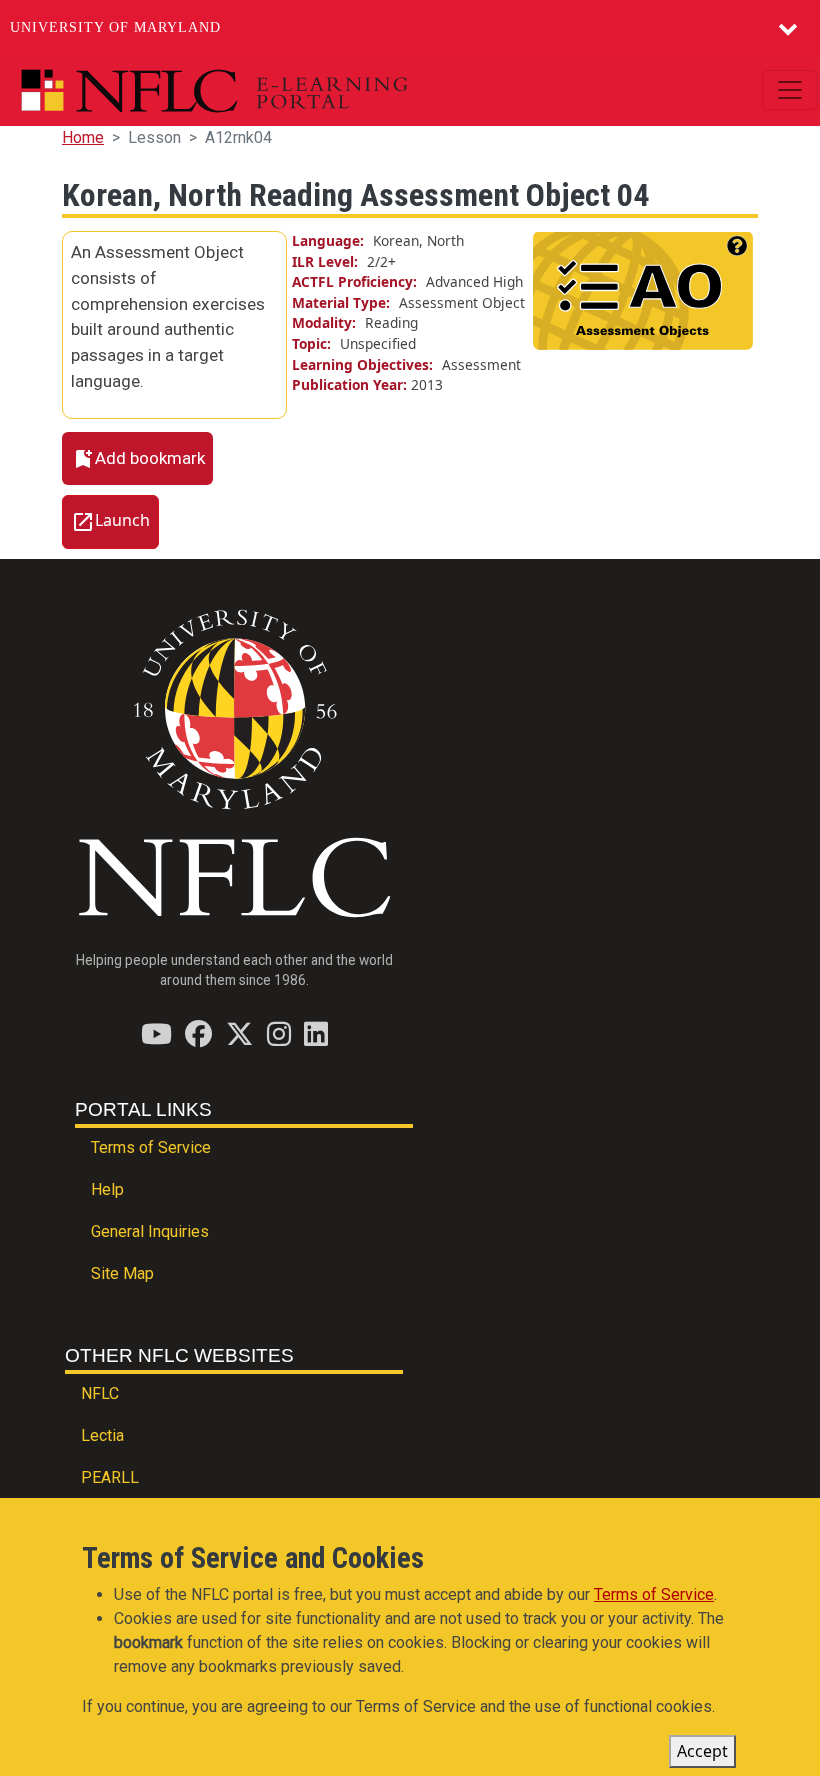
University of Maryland (115, 27)
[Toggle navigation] (790, 90)
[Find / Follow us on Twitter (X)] (239, 1033)
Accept (702, 1751)
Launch (122, 521)
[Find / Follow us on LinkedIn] (316, 1033)
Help (107, 1189)
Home (83, 137)
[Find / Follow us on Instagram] (279, 1033)
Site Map (122, 1273)
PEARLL (110, 1477)
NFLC (100, 1393)
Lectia (102, 1435)
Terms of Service (151, 1147)
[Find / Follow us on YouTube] (156, 1033)
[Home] (260, 91)
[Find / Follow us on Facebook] (198, 1033)
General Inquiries (150, 1231)
